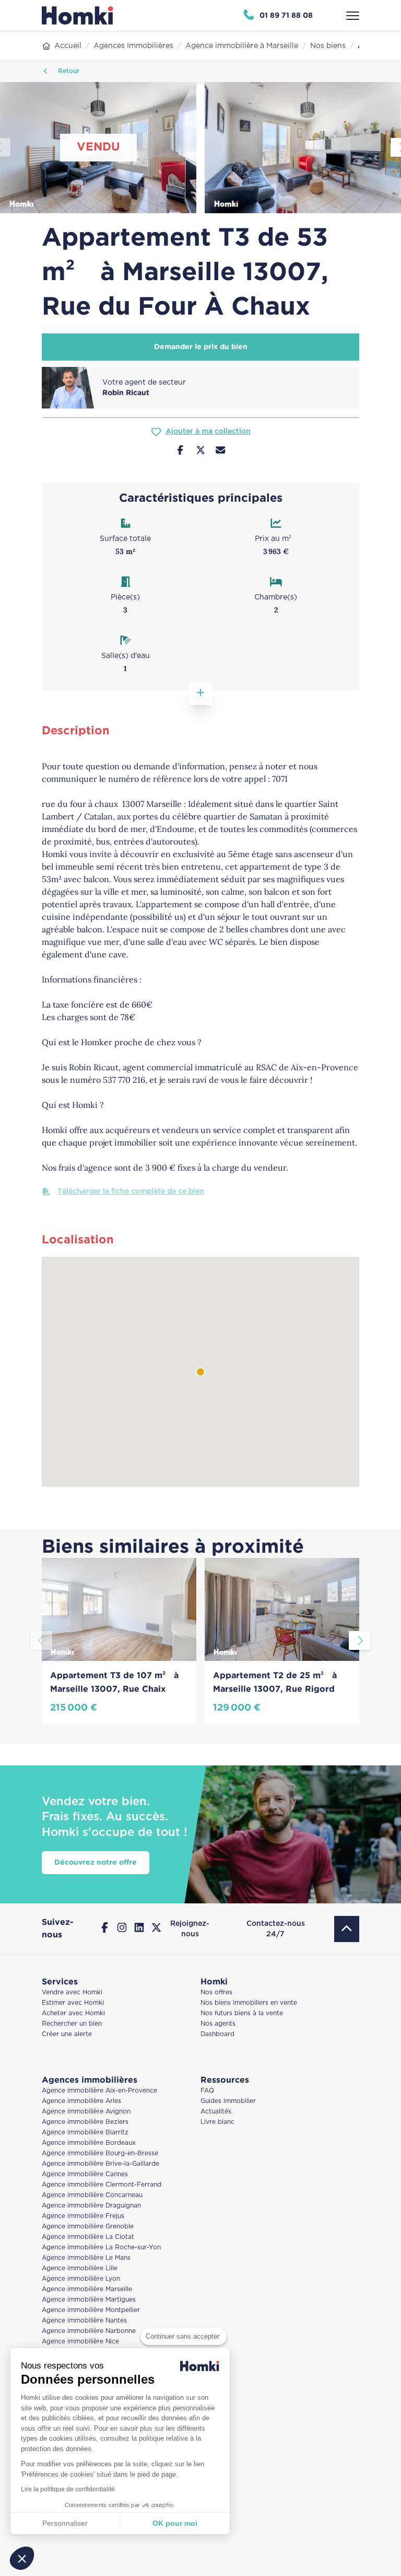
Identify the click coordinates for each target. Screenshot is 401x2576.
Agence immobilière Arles (81, 2101)
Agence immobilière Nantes (84, 2321)
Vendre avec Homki (72, 1992)
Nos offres (216, 1992)
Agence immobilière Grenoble (88, 2227)
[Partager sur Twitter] (201, 452)
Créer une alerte (67, 2034)
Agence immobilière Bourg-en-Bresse (100, 2153)
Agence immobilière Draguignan (91, 2206)
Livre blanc (217, 2122)
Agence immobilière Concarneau (92, 2195)
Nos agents (218, 2024)
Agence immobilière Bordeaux (89, 2143)
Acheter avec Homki (73, 2013)
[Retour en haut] (347, 1929)
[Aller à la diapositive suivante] (359, 1641)
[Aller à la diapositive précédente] (42, 1641)
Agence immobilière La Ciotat (88, 2237)
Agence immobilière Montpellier (91, 2310)
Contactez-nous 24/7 (276, 1929)
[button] (22, 2558)
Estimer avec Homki (73, 2003)
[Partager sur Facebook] (180, 452)
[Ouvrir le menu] (353, 16)
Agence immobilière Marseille (87, 2289)
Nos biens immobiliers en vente (249, 2003)
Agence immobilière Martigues (89, 2300)
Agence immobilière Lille (80, 2268)
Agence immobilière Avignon (86, 2112)
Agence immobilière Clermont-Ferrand (102, 2185)
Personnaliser (65, 2523)
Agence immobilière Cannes (85, 2174)
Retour (68, 71)
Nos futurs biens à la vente (242, 2013)
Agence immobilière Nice (80, 2342)
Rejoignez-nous (190, 1929)
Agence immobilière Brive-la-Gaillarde (101, 2164)
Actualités (216, 2112)
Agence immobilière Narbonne (89, 2331)
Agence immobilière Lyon (81, 2279)
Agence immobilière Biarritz (85, 2133)
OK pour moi (175, 2523)
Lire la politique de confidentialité (68, 2489)
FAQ (207, 2091)
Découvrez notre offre (96, 1863)
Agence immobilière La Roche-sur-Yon (101, 2248)
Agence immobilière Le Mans (86, 2258)
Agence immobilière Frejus (83, 2216)
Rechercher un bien (72, 2024)
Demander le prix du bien (201, 347)
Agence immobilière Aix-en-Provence (99, 2091)
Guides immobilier (228, 2101)
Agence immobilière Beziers (85, 2122)
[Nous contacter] (221, 452)
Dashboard (217, 2034)
